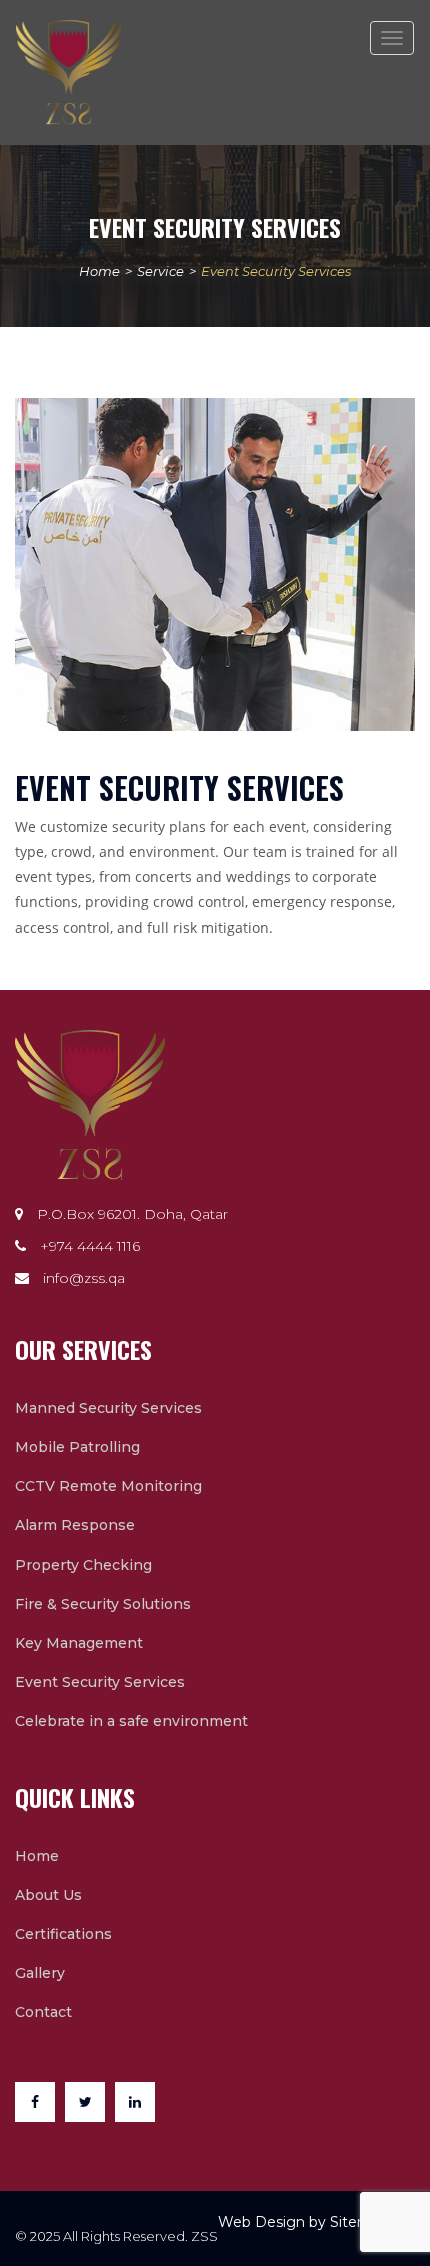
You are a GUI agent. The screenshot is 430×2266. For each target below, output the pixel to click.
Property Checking (83, 1565)
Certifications (63, 1934)
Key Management (79, 1643)
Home (99, 271)
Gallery (40, 1973)
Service (160, 271)
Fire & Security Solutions (103, 1604)
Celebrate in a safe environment (131, 1721)
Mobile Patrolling (77, 1447)
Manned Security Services (108, 1408)
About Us (48, 1895)
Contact (43, 2012)
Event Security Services (100, 1682)
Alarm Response (75, 1525)
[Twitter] (90, 2107)
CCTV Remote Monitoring (108, 1486)
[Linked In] (140, 2107)
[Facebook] (40, 2107)
